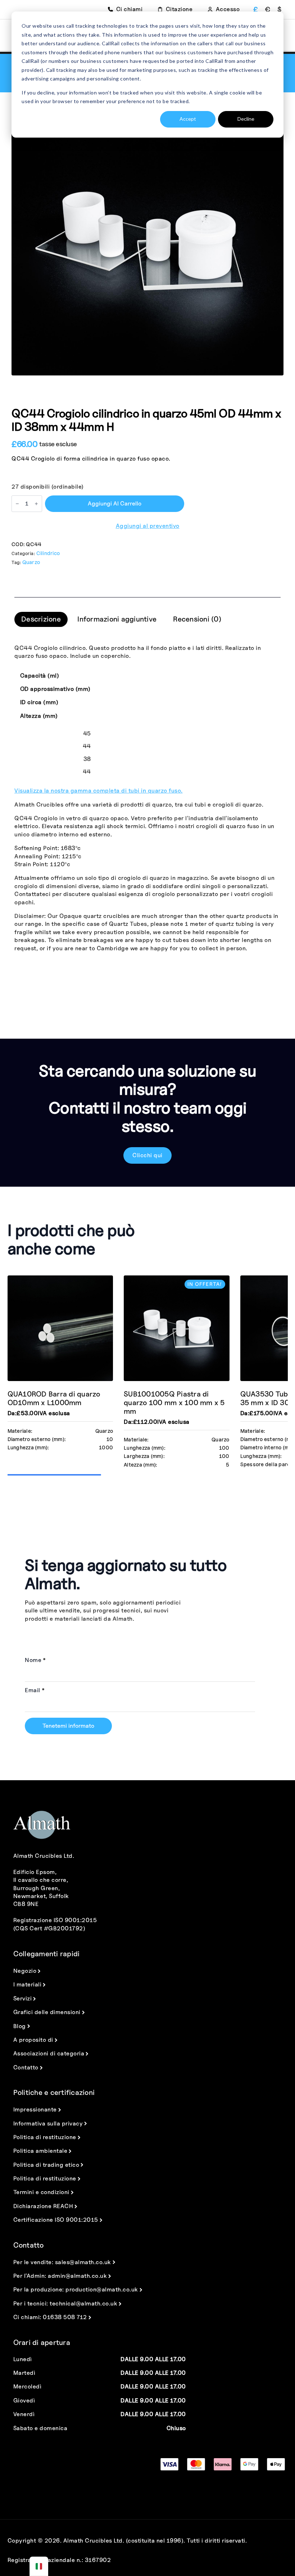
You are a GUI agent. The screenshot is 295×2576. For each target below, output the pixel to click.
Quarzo (31, 562)
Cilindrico (48, 553)
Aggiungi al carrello (115, 504)
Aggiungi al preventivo (148, 526)
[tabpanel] (147, 798)
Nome (35, 1660)
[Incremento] (36, 504)
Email (35, 1690)
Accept (188, 119)
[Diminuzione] (17, 504)
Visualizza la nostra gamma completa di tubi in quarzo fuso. (99, 791)
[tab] (41, 619)
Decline (246, 119)
